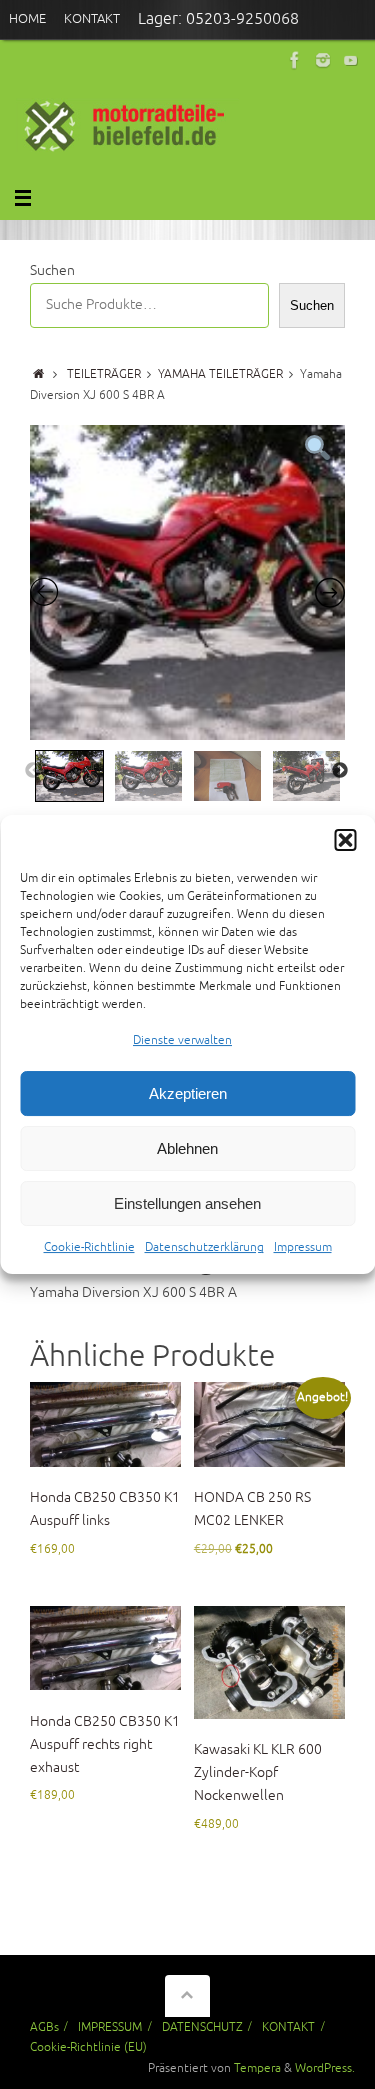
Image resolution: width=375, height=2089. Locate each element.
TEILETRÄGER (104, 374)
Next (340, 771)
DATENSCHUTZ (202, 2027)
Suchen (52, 270)
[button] (345, 840)
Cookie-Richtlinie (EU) (88, 2047)
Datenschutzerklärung (204, 1248)
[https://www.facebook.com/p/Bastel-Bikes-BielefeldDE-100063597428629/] (295, 60)
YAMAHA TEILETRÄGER (220, 374)
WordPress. (325, 2068)
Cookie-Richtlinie (89, 1248)
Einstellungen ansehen (187, 1203)
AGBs (44, 2027)
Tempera (257, 2068)
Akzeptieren (188, 1093)
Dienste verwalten (182, 1040)
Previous (33, 771)
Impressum (303, 1248)
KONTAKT (288, 2027)
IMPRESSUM (110, 2027)
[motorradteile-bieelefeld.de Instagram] (323, 60)
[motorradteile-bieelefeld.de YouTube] (351, 60)
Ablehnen (187, 1148)
